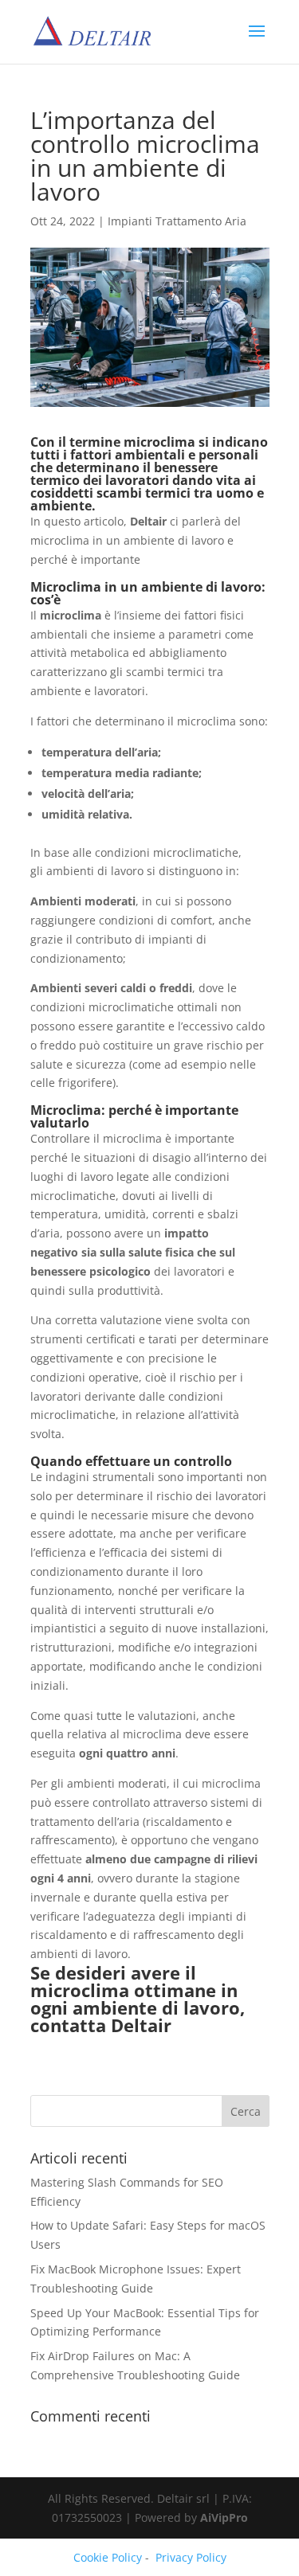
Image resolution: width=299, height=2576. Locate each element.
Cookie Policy (108, 2557)
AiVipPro (224, 2517)
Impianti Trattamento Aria (177, 221)
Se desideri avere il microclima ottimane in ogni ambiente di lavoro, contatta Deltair (138, 1999)
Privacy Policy (191, 2557)
